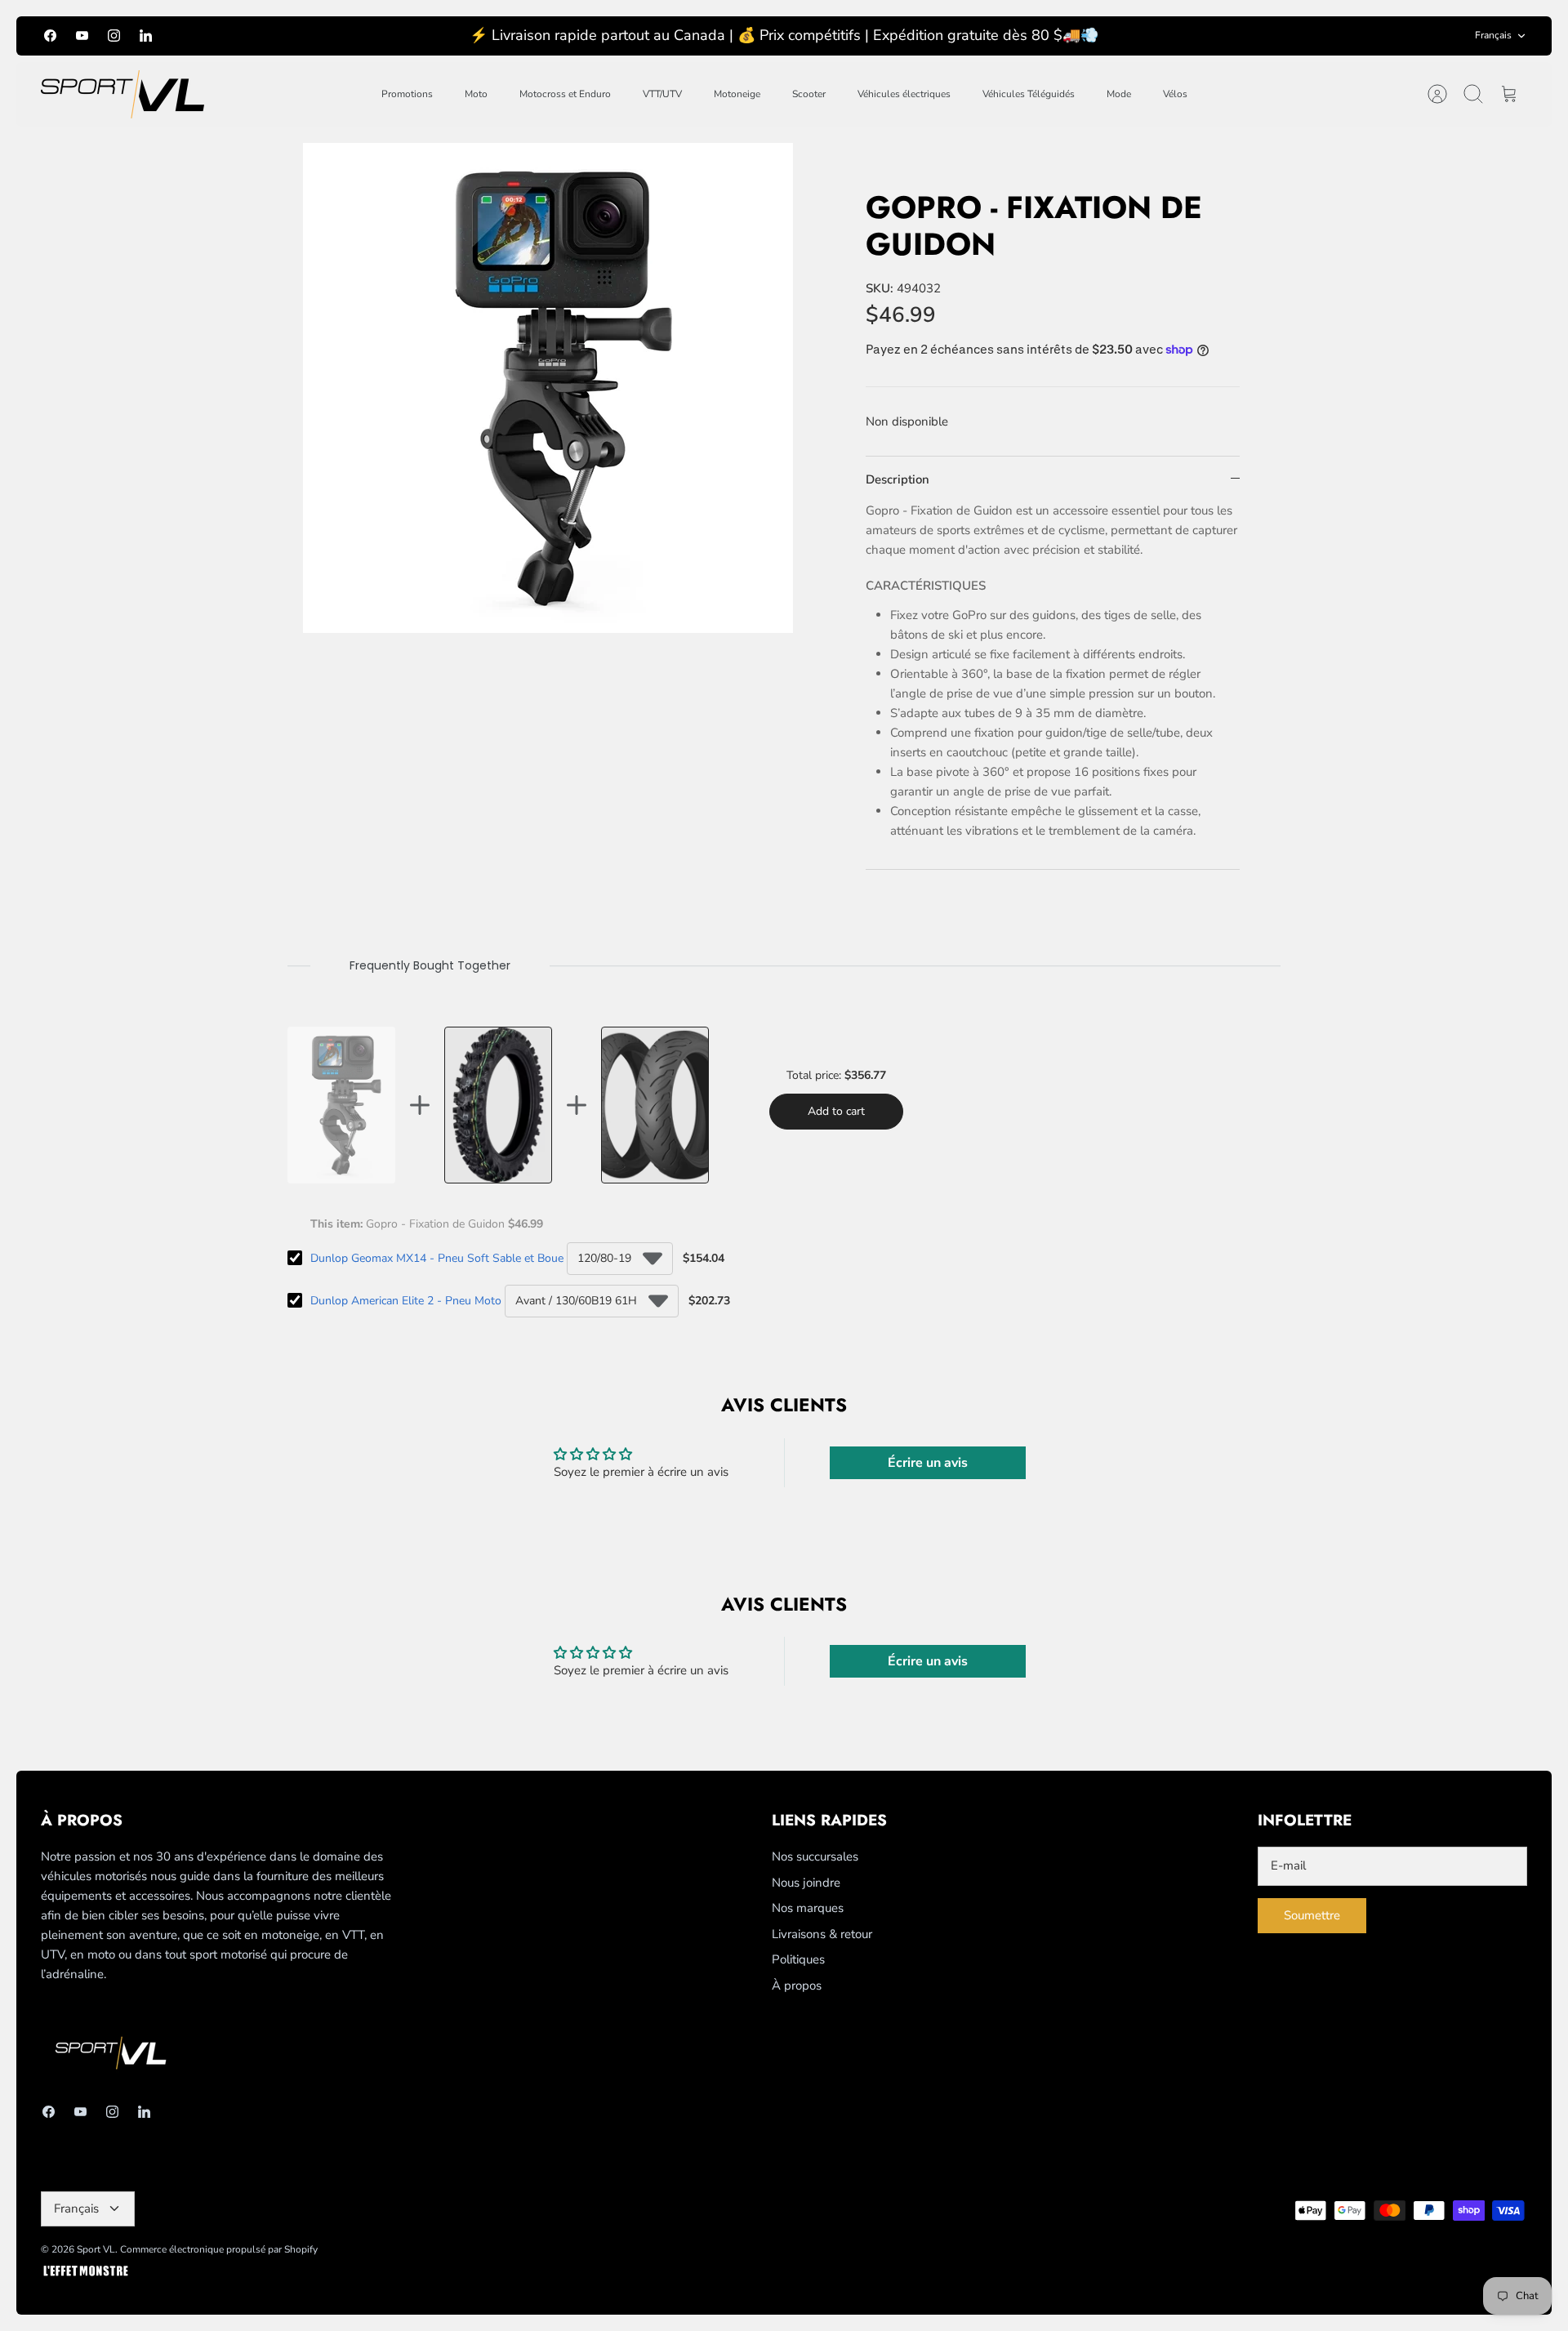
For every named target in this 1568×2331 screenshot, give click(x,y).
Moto (476, 94)
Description (898, 479)
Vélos (1175, 94)
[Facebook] (50, 36)
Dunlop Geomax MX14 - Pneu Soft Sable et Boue (437, 1258)
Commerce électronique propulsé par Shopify (219, 2249)
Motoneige (737, 94)
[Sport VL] (122, 94)
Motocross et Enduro (565, 94)
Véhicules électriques (904, 94)
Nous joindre (806, 1883)
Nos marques (808, 1908)
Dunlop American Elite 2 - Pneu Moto (406, 1301)
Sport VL (96, 2249)
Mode (1119, 94)
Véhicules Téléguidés (1029, 94)
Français (1493, 35)
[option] (548, 388)
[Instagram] (114, 36)
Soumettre (1312, 1915)
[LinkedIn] (146, 36)
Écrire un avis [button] (928, 1463)
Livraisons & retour (822, 1934)
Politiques (798, 1959)
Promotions (407, 94)
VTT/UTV (662, 94)
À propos (797, 1986)
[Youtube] (82, 36)
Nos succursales (815, 1856)
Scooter (809, 94)
